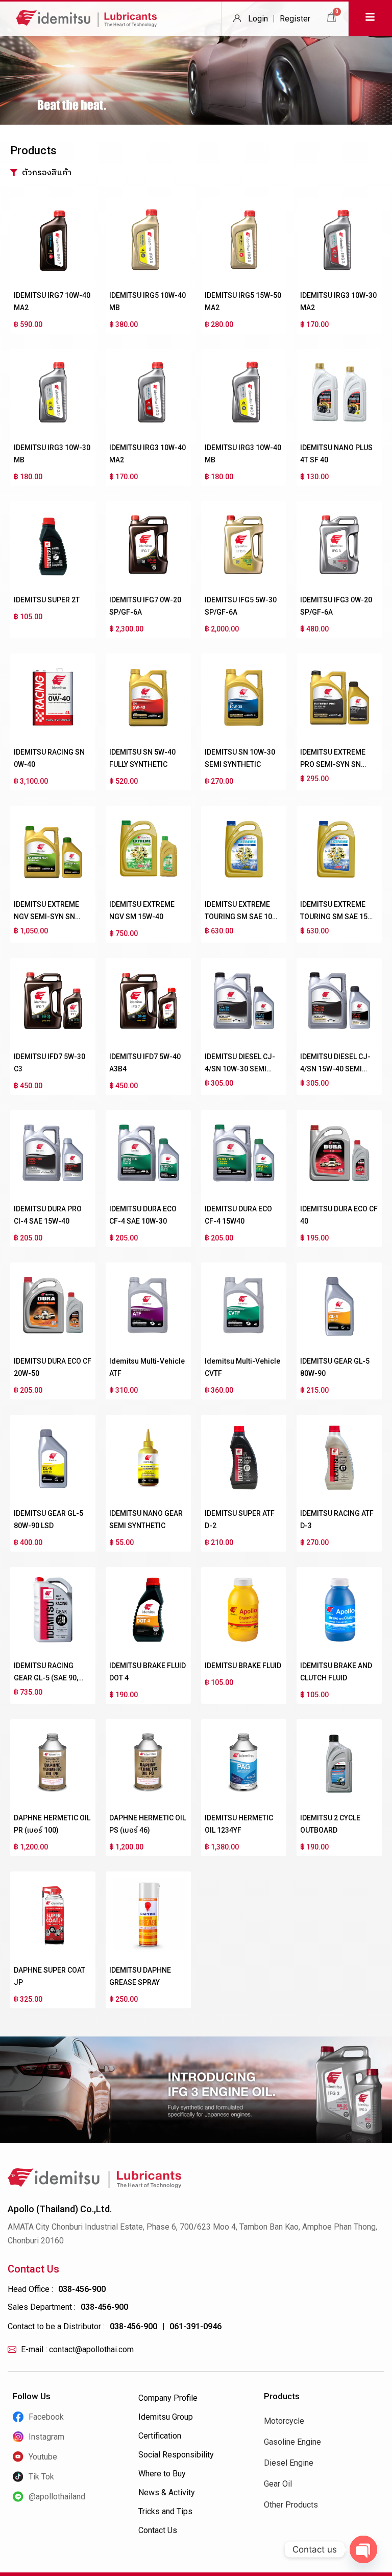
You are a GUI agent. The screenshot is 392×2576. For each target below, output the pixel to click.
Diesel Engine (289, 2463)
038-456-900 (82, 2289)
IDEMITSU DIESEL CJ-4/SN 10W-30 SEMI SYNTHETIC (240, 1069)
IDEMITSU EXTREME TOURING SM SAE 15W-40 (338, 917)
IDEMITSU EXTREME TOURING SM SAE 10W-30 (243, 917)
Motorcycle (284, 2421)
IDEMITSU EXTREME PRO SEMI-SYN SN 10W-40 (333, 764)
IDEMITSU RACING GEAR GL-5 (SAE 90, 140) (46, 1678)
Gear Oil (278, 2484)
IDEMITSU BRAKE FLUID (243, 1666)
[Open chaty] (363, 2549)
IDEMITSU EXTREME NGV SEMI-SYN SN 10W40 (46, 917)
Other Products (291, 2505)
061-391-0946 (195, 2326)
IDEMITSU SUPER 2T (47, 600)
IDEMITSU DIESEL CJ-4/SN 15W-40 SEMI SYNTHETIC (335, 1069)
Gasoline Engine (292, 2442)
